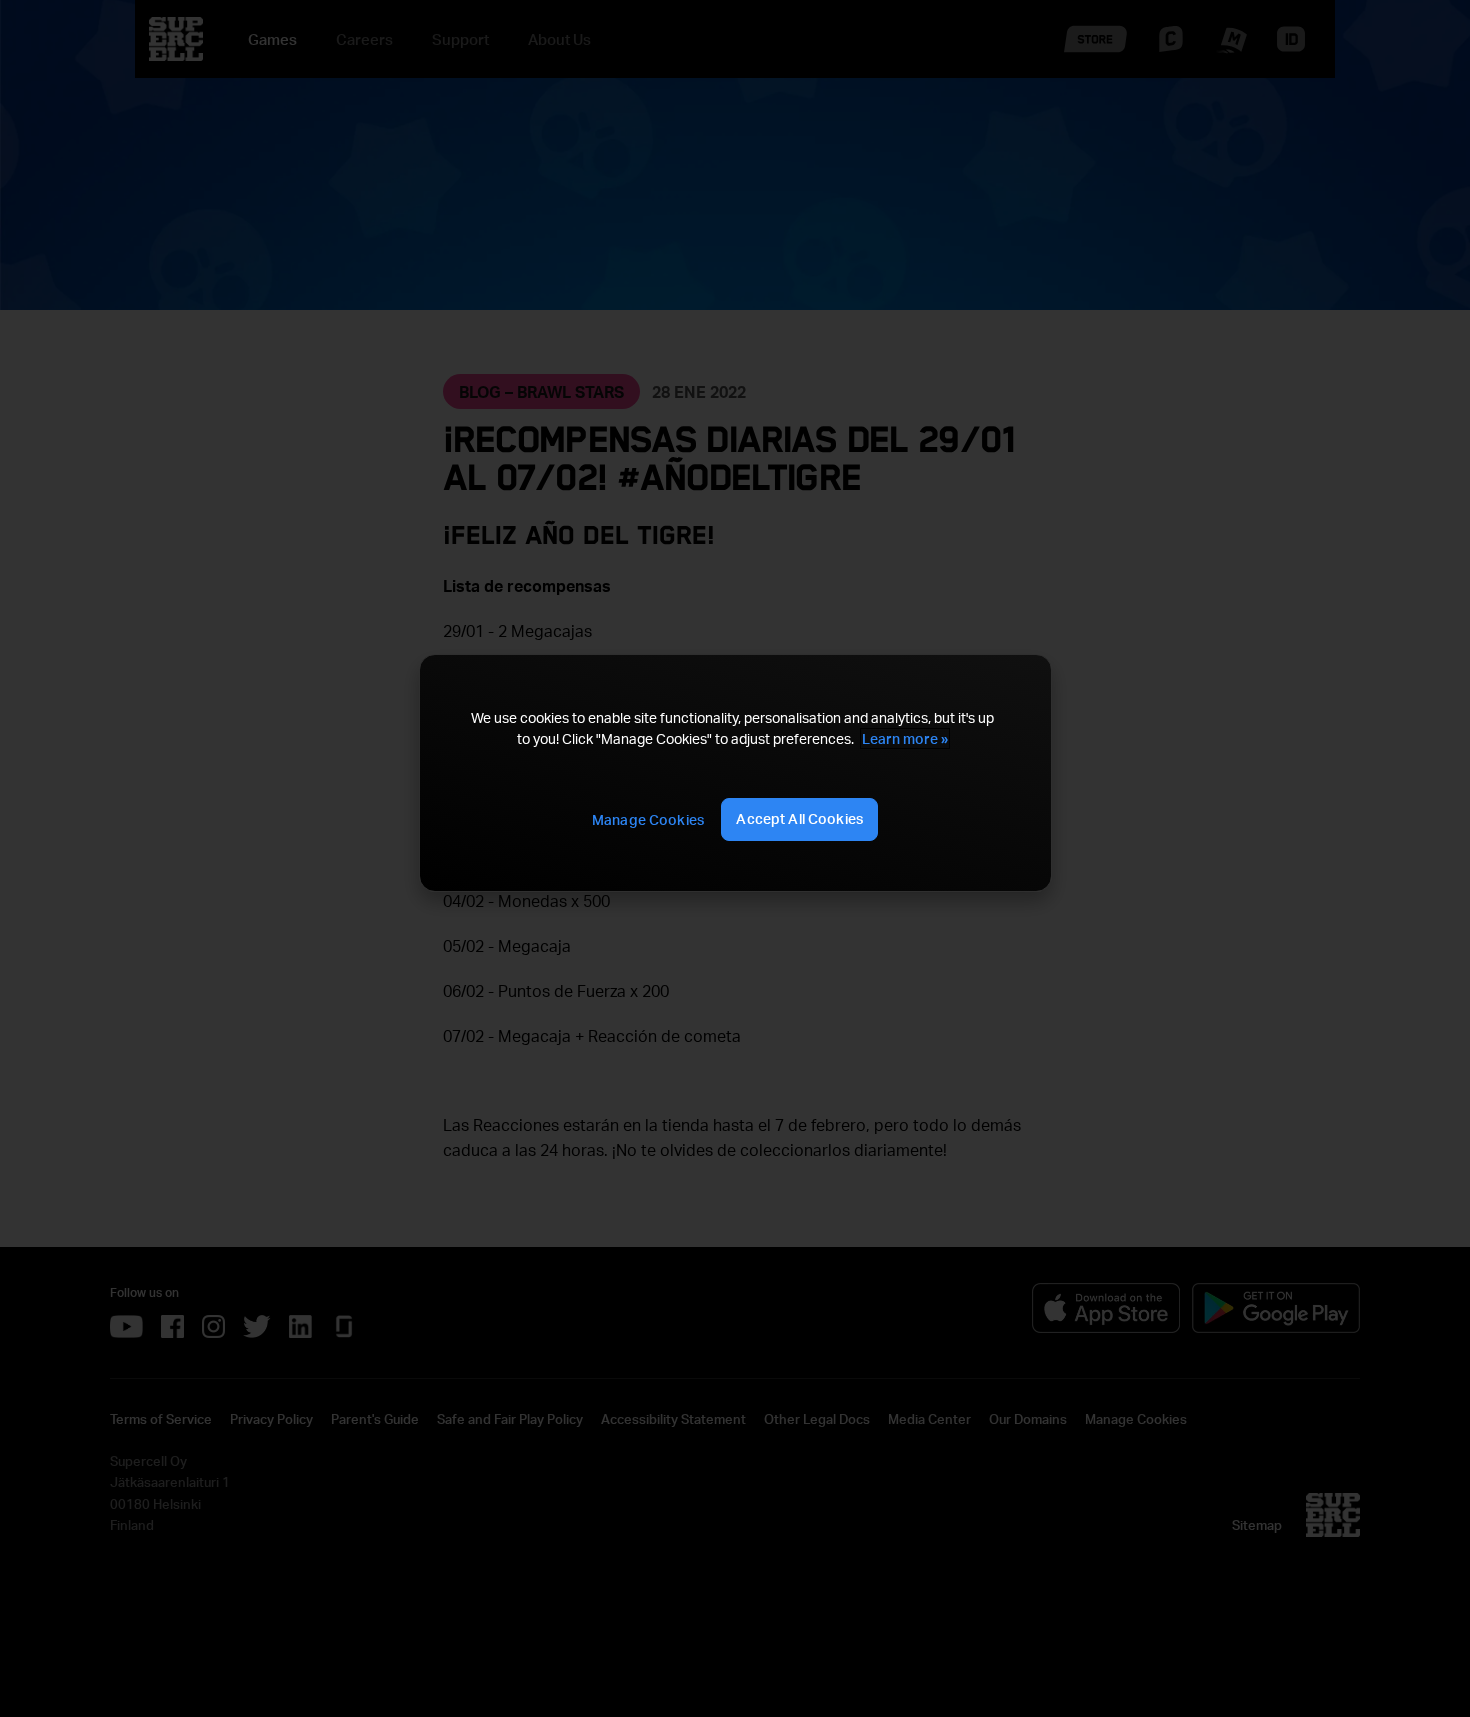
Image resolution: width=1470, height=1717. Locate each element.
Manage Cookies (648, 819)
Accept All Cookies (799, 818)
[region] (735, 772)
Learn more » (905, 738)
